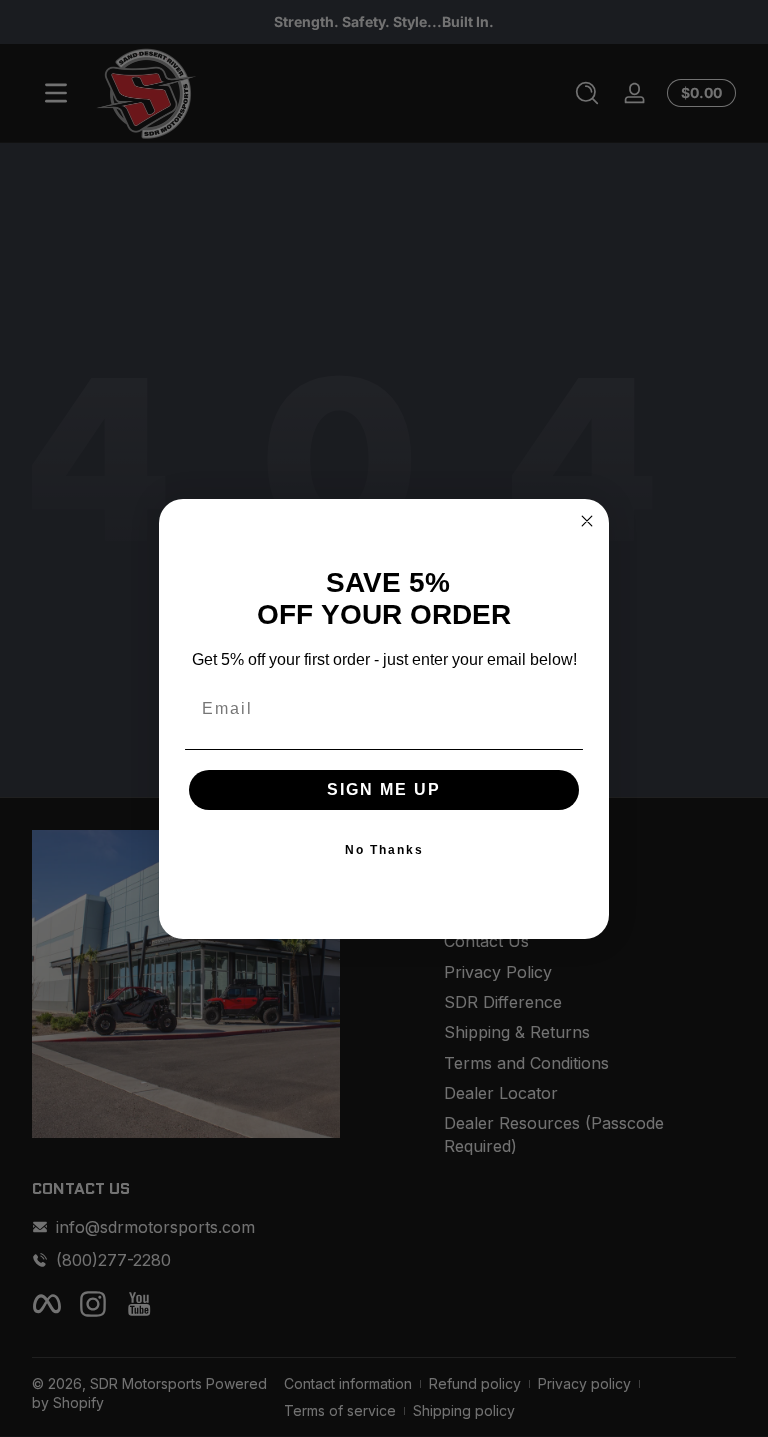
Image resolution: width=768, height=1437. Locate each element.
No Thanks (384, 850)
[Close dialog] (587, 521)
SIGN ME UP (384, 789)
